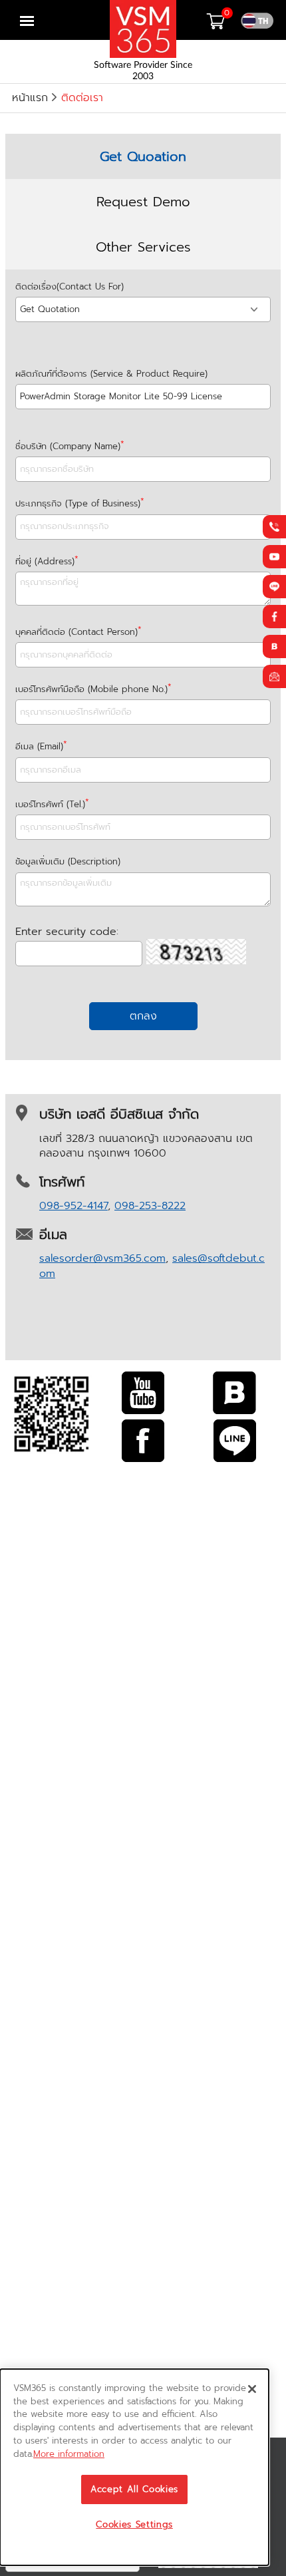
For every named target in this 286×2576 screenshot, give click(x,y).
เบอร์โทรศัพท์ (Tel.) (50, 804)
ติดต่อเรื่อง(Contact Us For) (70, 286)
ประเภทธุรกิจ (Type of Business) (78, 503)
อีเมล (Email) (39, 746)
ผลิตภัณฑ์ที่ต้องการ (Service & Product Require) (111, 374)
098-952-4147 (73, 1206)
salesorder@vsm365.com (102, 1258)
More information (69, 2454)
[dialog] (134, 2467)
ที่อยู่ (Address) (45, 561)
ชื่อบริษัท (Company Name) (68, 446)
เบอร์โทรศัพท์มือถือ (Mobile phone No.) (91, 689)
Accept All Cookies (134, 2489)
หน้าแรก (30, 98)
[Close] (252, 2389)
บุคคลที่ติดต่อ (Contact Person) (76, 632)
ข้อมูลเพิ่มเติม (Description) (68, 861)
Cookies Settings (134, 2525)
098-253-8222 (150, 1206)
